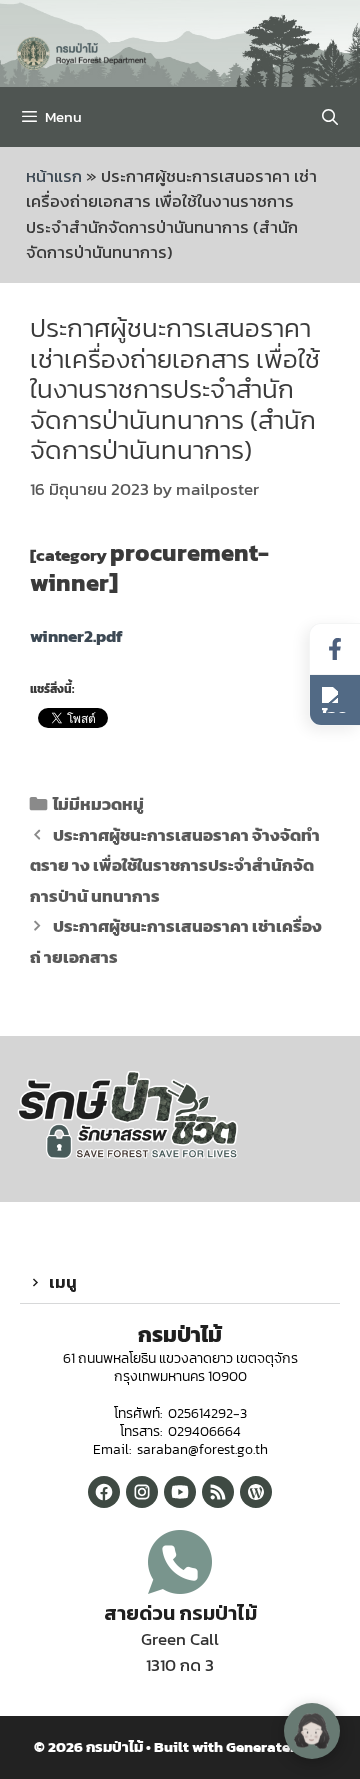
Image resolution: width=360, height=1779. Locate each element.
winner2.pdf (76, 636)
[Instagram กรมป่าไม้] (142, 1492)
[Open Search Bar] (329, 117)
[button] (180, 1283)
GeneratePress (276, 1746)
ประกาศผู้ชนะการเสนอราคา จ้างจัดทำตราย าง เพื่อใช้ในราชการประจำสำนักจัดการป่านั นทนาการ (175, 865)
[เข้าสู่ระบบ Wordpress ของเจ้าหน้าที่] (256, 1492)
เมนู (63, 1282)
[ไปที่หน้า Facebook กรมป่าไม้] (335, 649)
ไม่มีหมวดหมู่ (98, 804)
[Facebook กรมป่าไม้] (104, 1492)
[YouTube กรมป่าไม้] (180, 1492)
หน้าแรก (54, 176)
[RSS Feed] (218, 1492)
